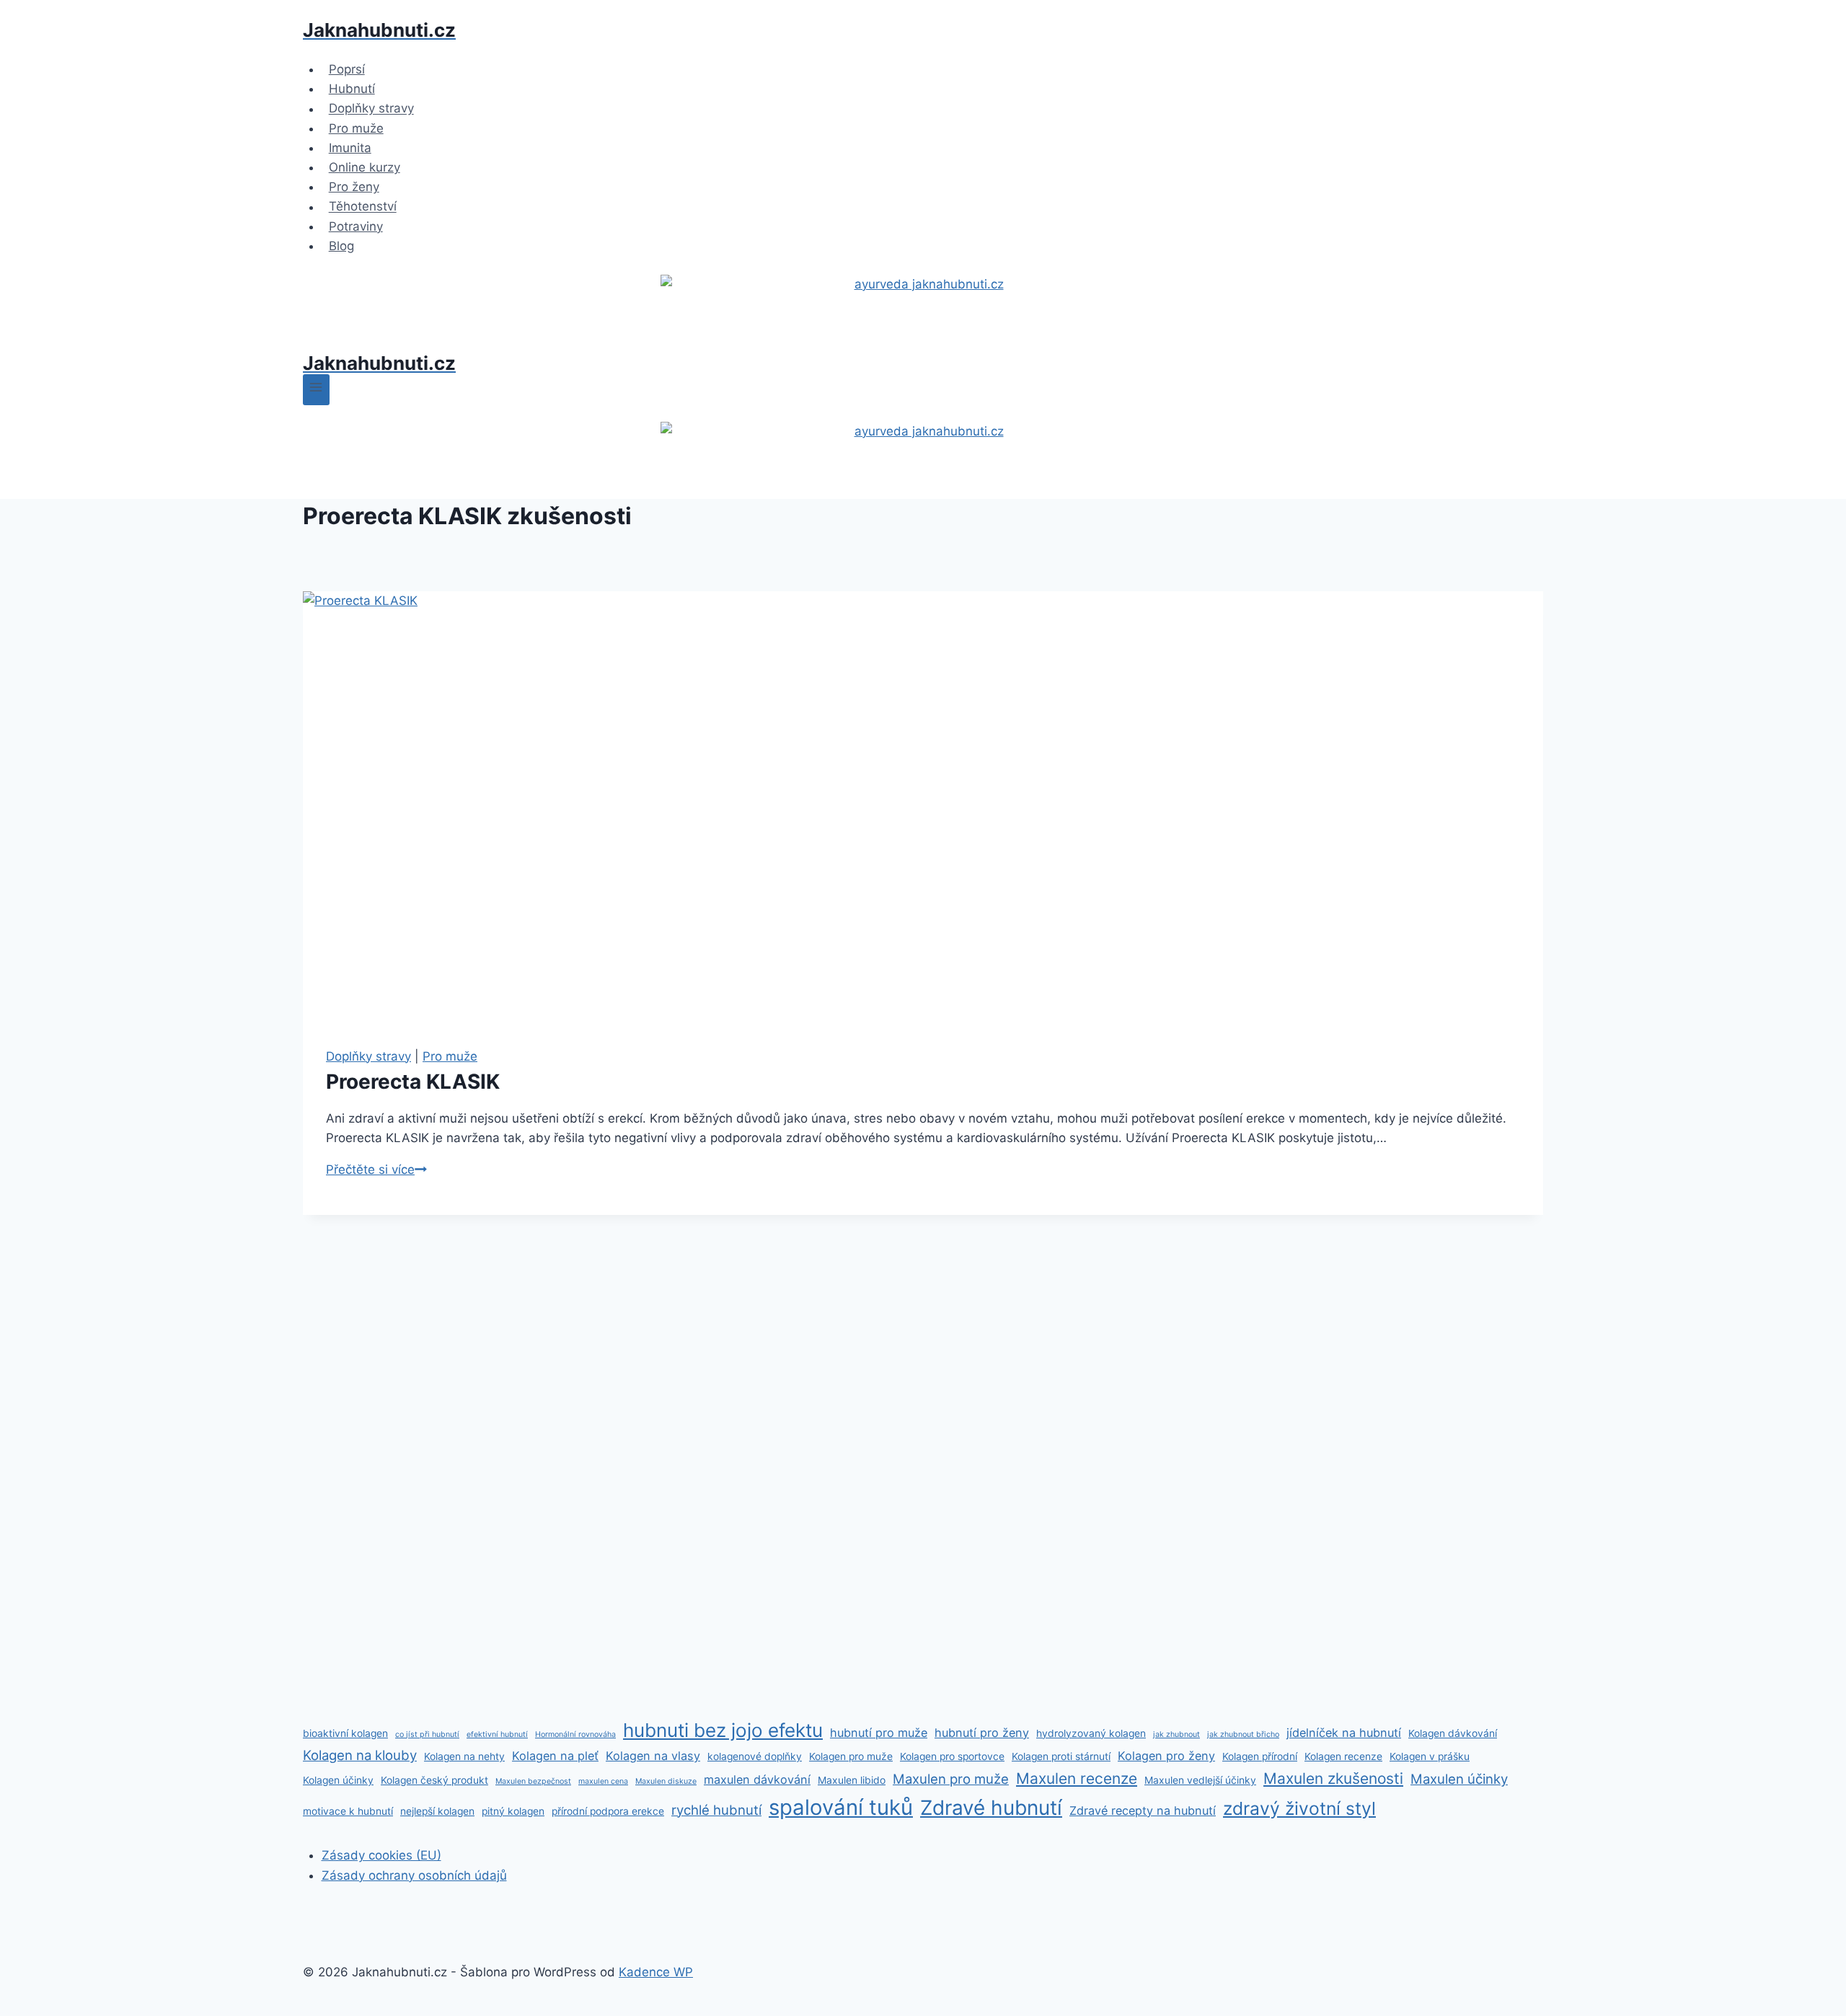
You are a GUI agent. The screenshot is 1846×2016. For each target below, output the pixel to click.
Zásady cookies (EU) (381, 1855)
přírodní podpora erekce (608, 1811)
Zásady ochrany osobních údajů (414, 1875)
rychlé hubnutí (716, 1810)
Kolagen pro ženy (1166, 1756)
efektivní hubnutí (497, 1734)
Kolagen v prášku (1430, 1756)
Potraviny (356, 226)
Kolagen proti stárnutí (1061, 1756)
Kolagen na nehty (464, 1756)
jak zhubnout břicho (1243, 1734)
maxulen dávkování (757, 1780)
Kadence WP (656, 1972)
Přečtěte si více (376, 1170)
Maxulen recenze (1077, 1778)
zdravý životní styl (1299, 1808)
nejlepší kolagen (437, 1811)
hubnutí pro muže (879, 1733)
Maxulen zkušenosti (1333, 1778)
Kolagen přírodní (1260, 1756)
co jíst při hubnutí (427, 1734)
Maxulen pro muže (951, 1779)
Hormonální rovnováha (575, 1734)
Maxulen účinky (1459, 1779)
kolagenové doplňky (755, 1756)
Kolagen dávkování (1453, 1733)
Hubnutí (352, 89)
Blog (341, 246)
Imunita (350, 148)
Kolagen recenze (1343, 1756)
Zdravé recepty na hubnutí (1143, 1811)
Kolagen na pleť (555, 1756)
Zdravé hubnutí (991, 1808)
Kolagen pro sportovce (952, 1756)
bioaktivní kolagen (345, 1733)
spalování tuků (841, 1807)
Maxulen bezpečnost (533, 1781)
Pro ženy (354, 187)
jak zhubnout (1176, 1734)
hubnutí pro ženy (982, 1733)
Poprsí (347, 69)
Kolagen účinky (338, 1780)
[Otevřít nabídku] (316, 390)
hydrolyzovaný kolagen (1091, 1733)
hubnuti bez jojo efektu (723, 1730)
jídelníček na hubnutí (1344, 1733)
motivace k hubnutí (348, 1811)
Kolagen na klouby (360, 1755)
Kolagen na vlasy (653, 1756)
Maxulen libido (852, 1780)
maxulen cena (603, 1781)
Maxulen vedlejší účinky (1200, 1780)
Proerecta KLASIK (413, 1082)
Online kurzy (365, 167)
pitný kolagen (513, 1811)
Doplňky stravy (371, 109)
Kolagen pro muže (851, 1756)
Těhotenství (363, 207)
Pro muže (356, 128)
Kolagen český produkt (434, 1780)
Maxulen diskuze (666, 1781)
